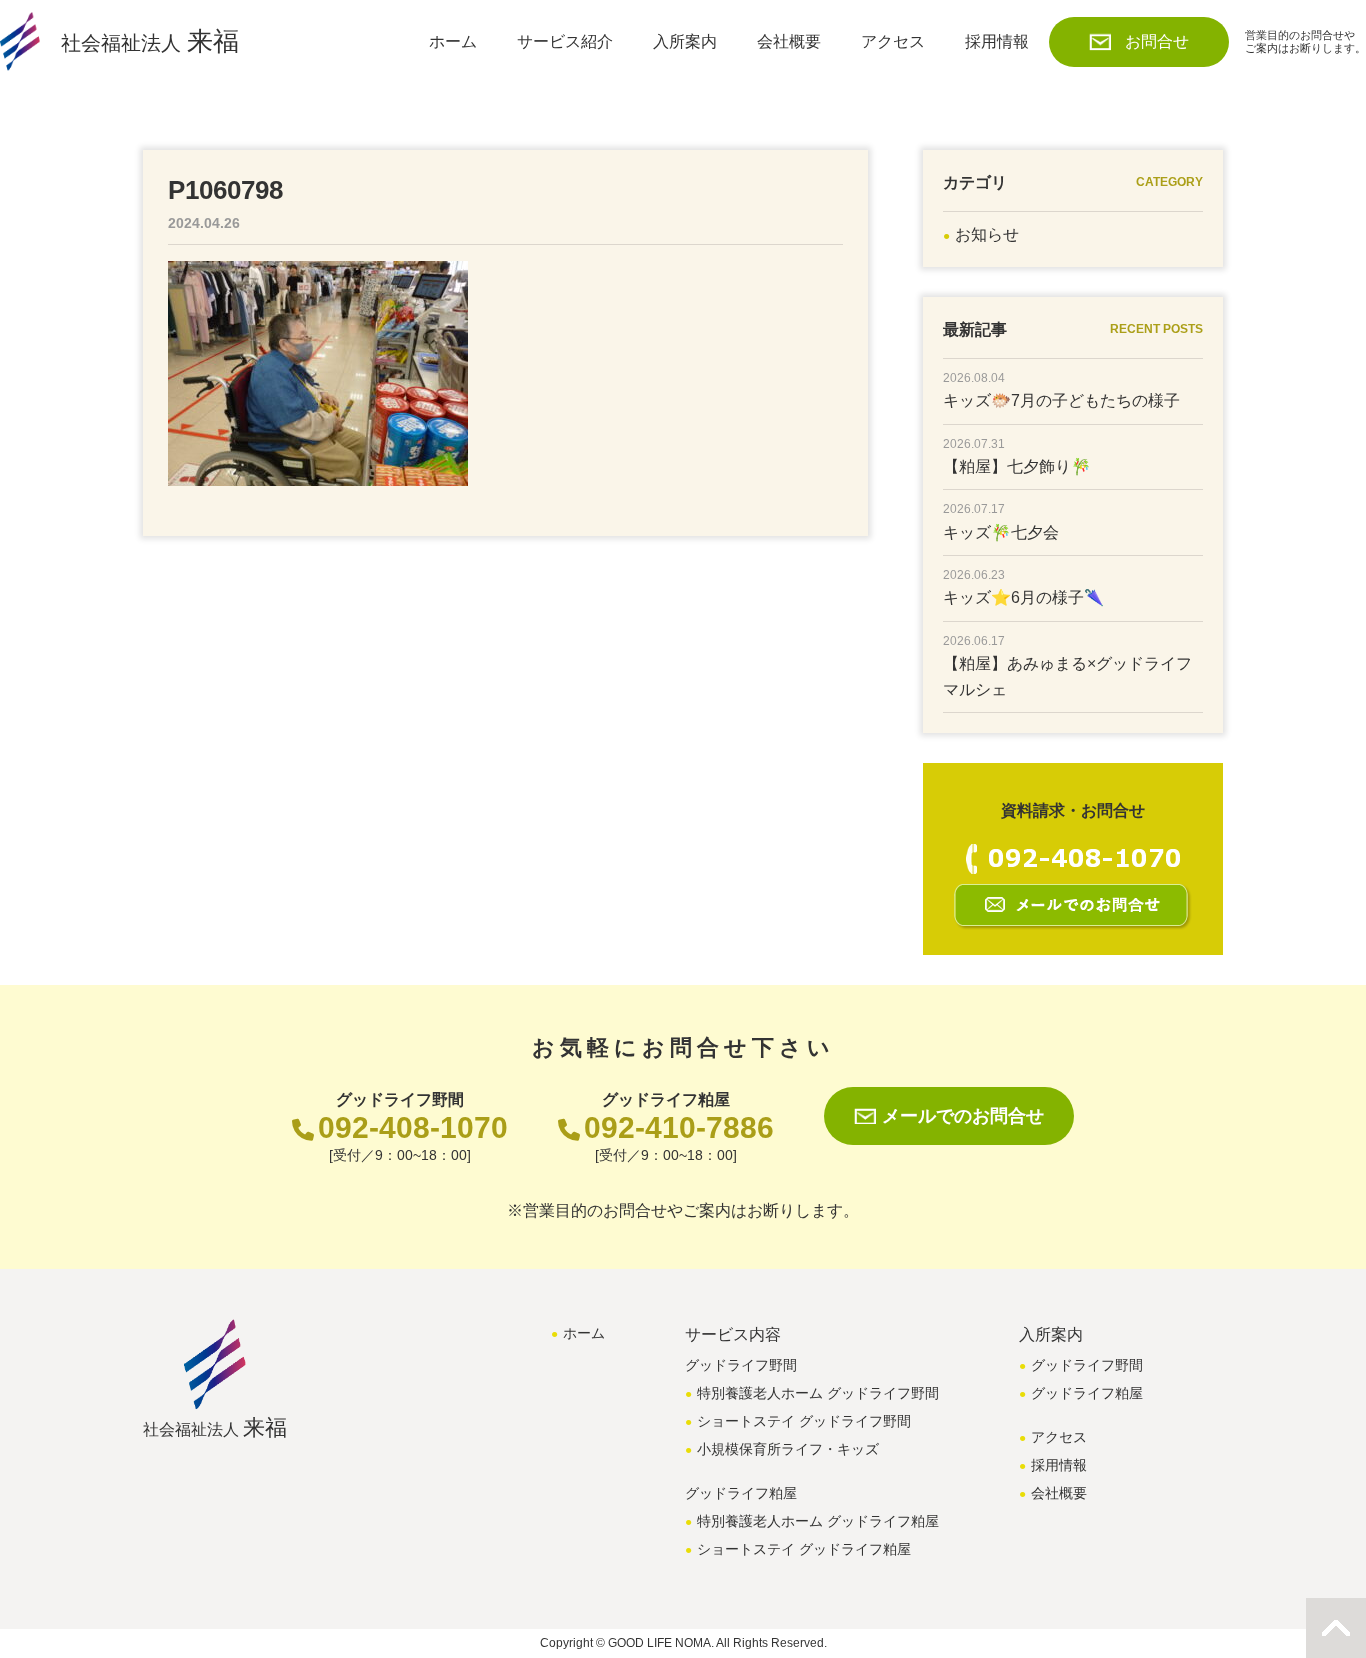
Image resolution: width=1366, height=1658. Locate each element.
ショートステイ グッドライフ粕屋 (804, 1549)
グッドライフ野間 (1087, 1365)
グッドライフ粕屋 (1087, 1393)
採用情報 (997, 41)
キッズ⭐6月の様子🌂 (1023, 597)
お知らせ (987, 234)
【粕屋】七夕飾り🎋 (1017, 466)
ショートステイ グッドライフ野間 (804, 1421)
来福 (150, 41)
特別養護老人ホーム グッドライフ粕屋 (818, 1521)
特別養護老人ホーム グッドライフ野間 (818, 1393)
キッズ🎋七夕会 (1001, 532)
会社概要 (789, 41)
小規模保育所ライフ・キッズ (788, 1449)
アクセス (893, 41)
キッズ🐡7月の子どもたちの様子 (1061, 400)
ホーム (453, 41)
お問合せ (1157, 41)
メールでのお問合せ (963, 1116)
